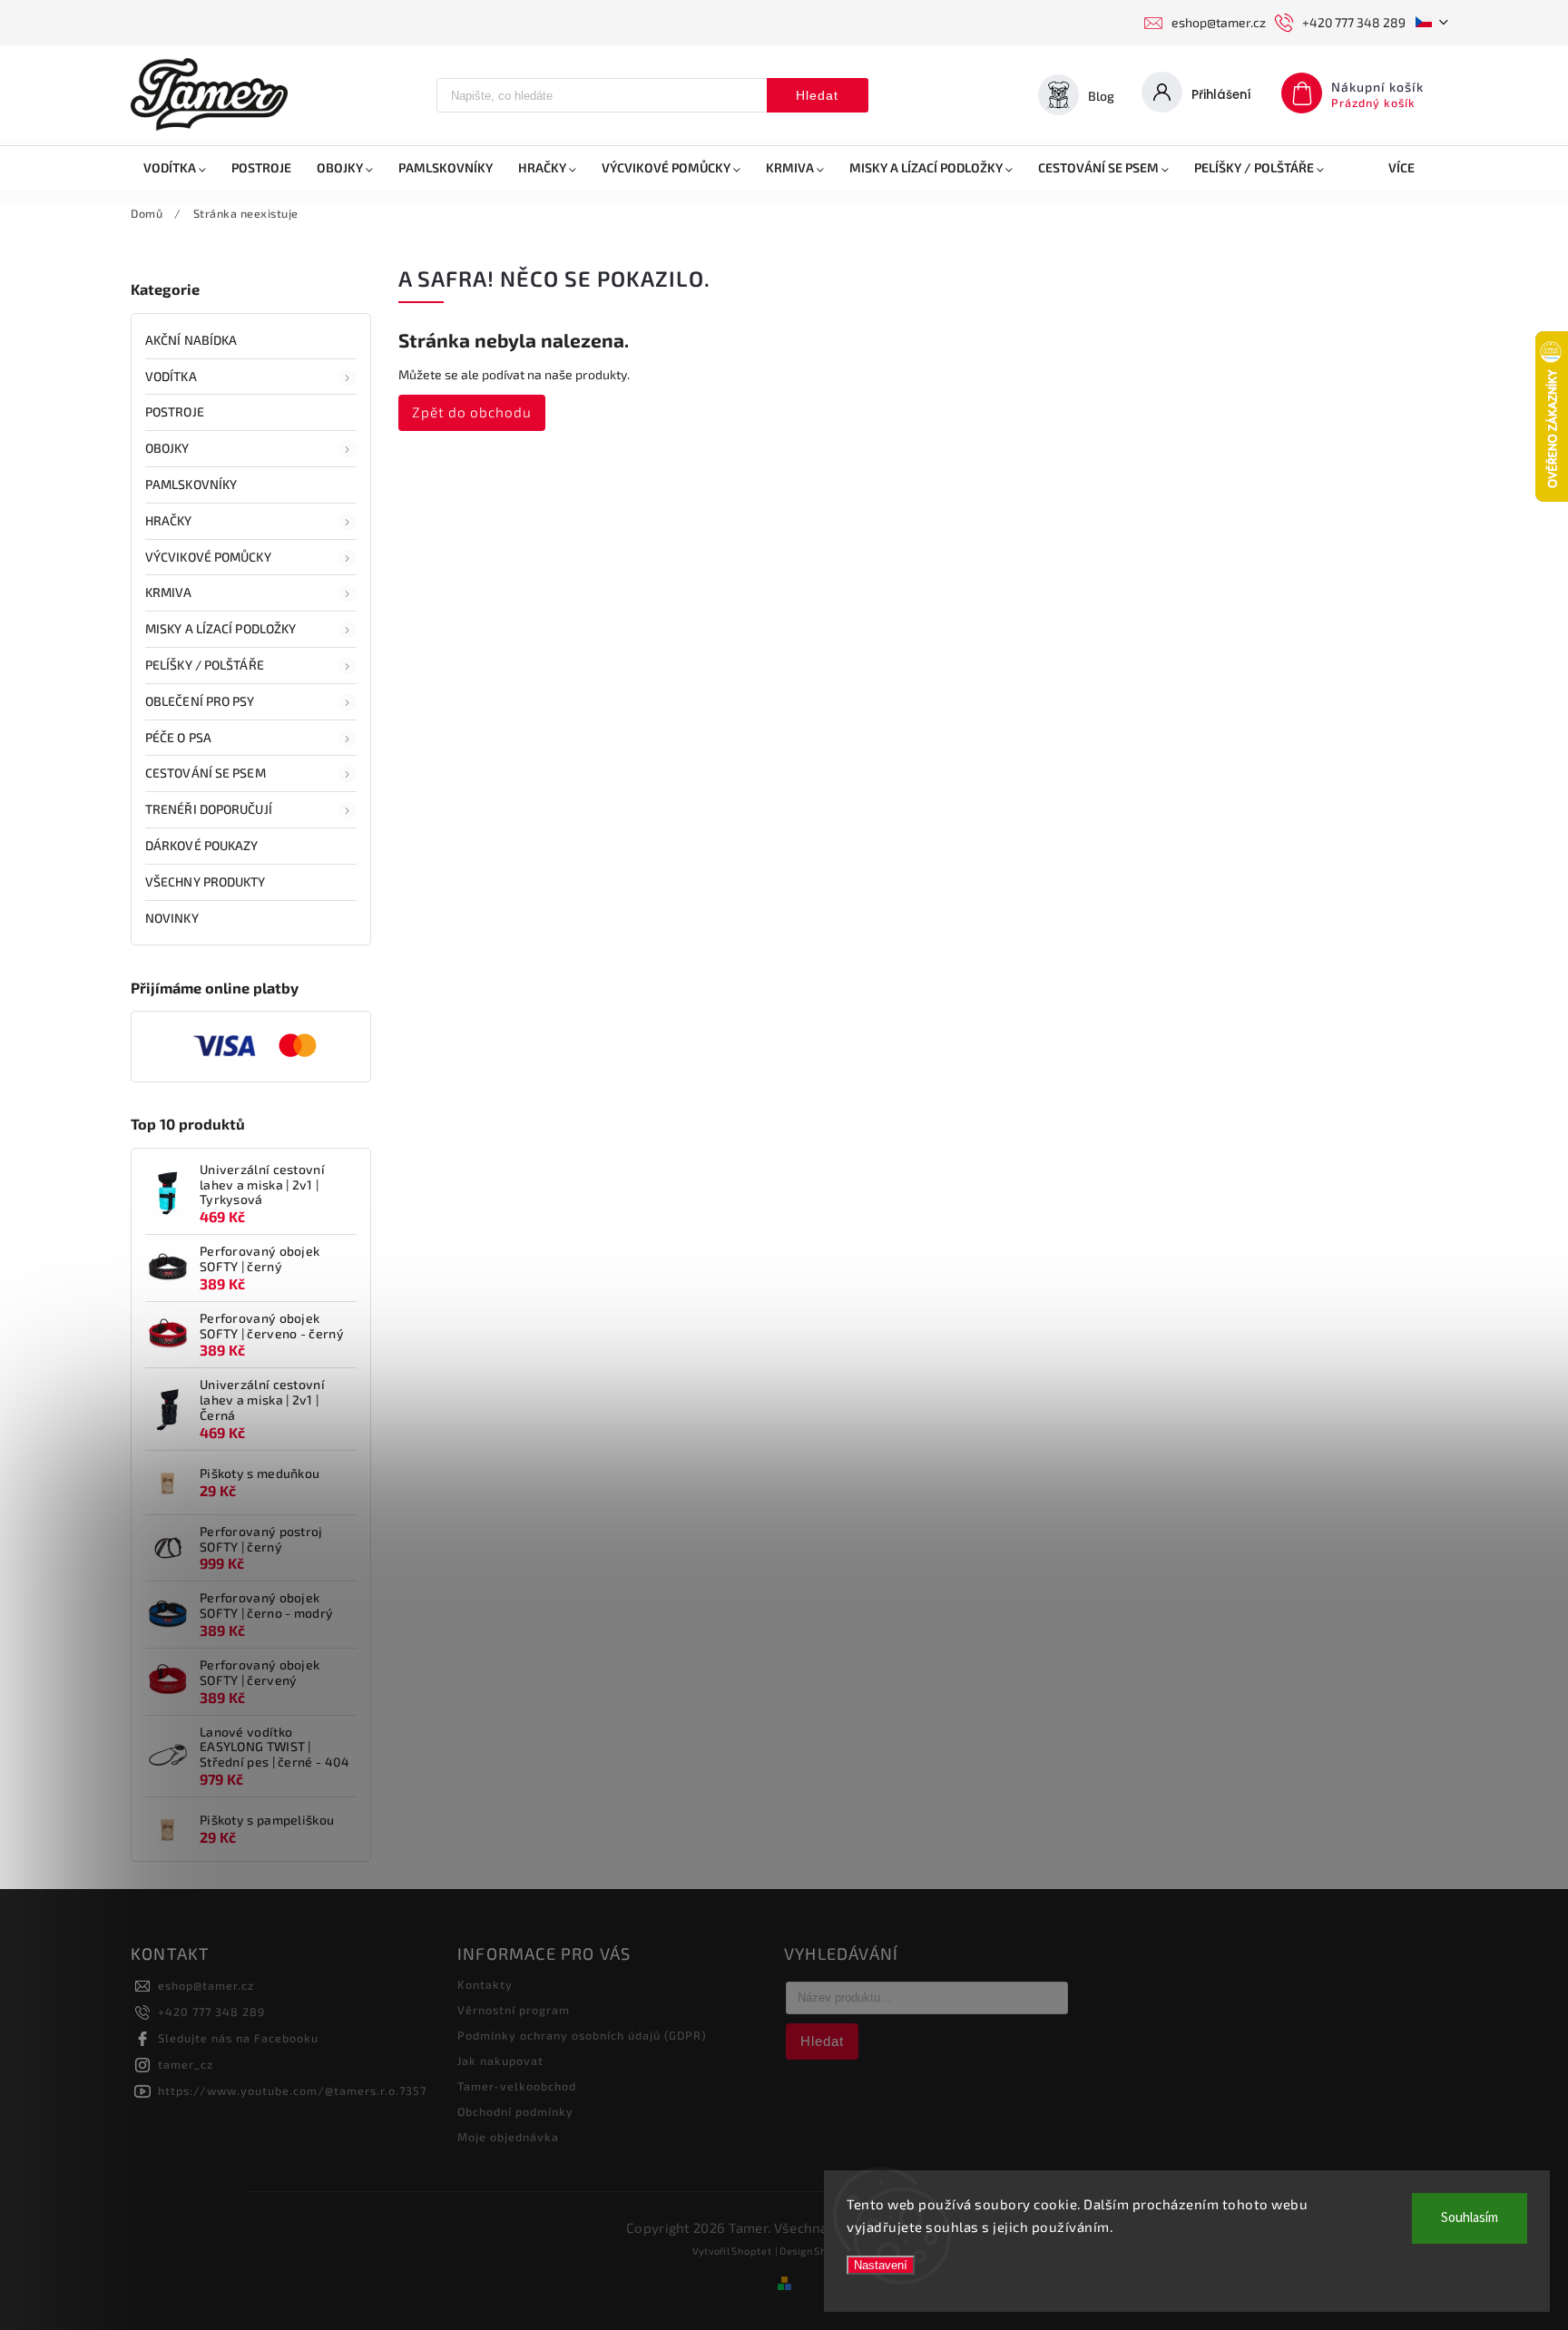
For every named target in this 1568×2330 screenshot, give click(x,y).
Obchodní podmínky (515, 2111)
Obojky (167, 448)
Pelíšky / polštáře (205, 665)
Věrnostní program (514, 2010)
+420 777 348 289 (211, 2012)
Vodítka (171, 376)
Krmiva (169, 592)
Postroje (175, 411)
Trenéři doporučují (209, 809)
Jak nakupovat (500, 2061)
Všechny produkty (206, 881)
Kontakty (485, 1984)
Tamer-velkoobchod (517, 2086)
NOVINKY (172, 918)
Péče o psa (178, 737)
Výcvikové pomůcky (208, 557)
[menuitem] (175, 168)
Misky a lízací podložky (220, 628)
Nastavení (881, 2265)
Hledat (817, 95)
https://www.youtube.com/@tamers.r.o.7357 (292, 2090)
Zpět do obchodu (472, 412)
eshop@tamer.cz (206, 1985)
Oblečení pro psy (200, 701)
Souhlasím (1470, 2218)
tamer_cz (186, 2064)
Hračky (169, 520)
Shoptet (752, 2251)
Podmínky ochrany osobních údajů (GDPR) (582, 2035)
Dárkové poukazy (202, 845)
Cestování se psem (206, 773)
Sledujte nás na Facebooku (238, 2038)
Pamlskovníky (191, 484)
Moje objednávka (508, 2137)
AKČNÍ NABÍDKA (191, 340)
